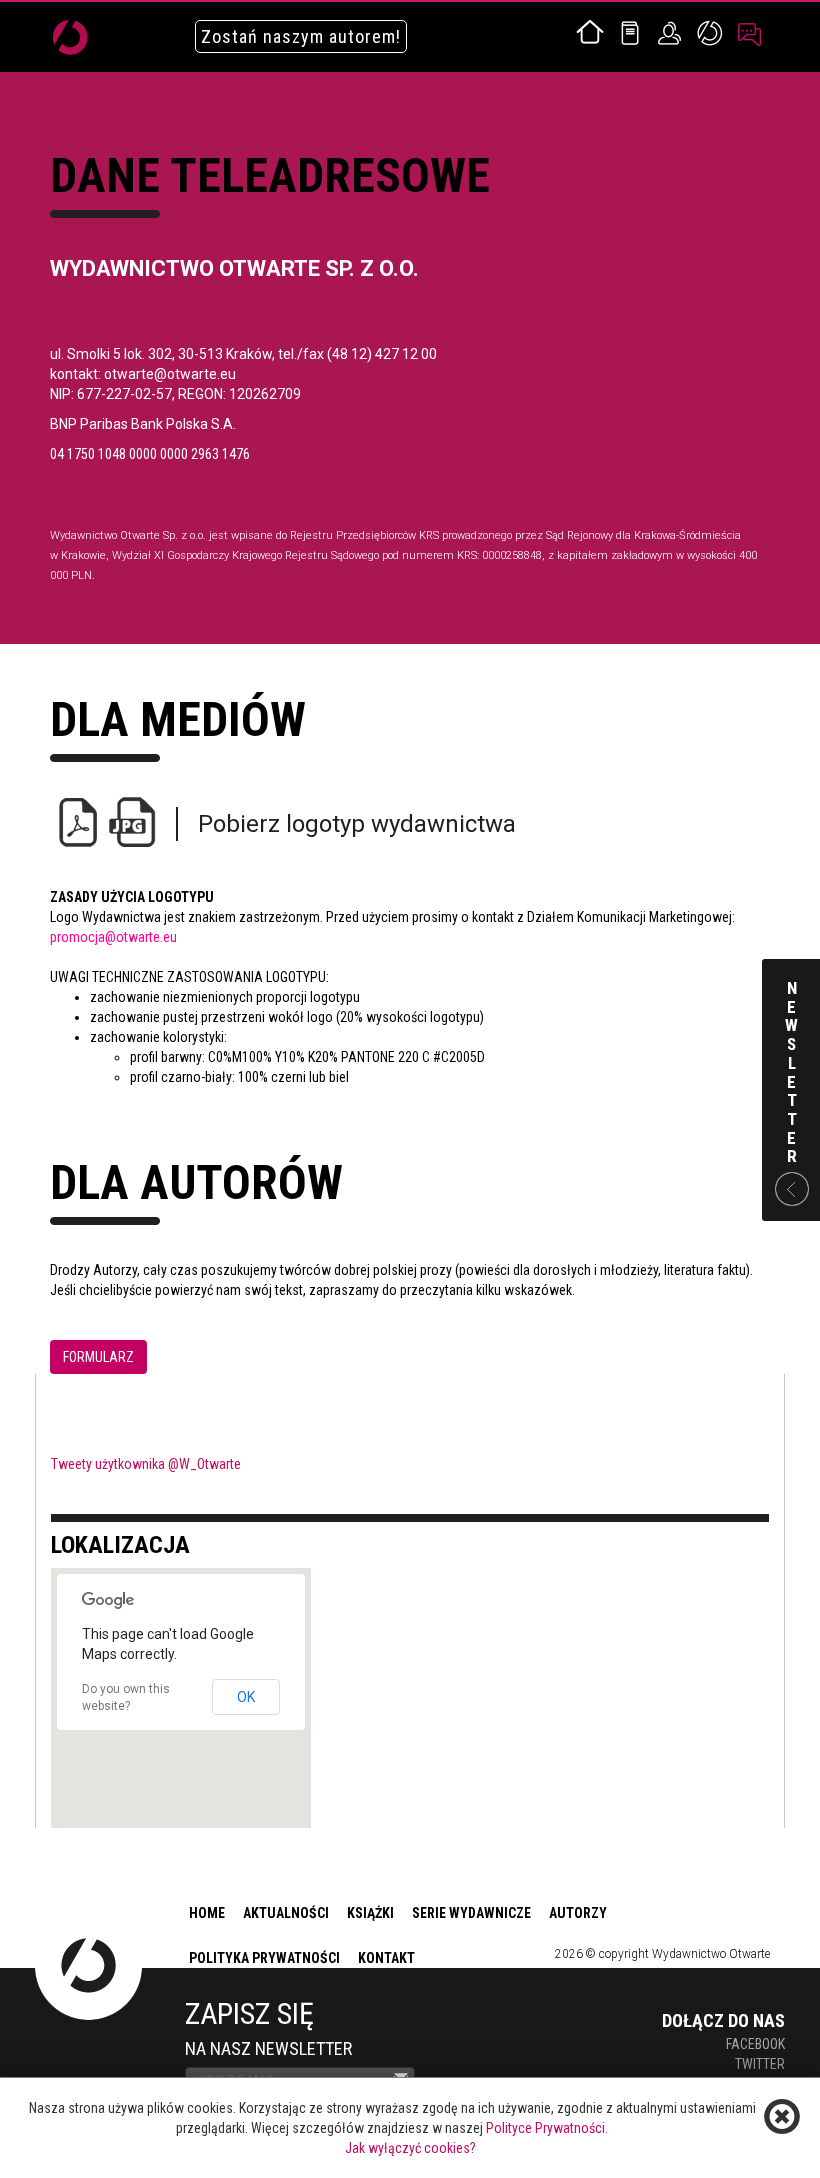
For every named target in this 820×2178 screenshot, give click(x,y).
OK (246, 1697)
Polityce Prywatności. (547, 2128)
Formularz (98, 1357)
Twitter (760, 2064)
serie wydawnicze (471, 1913)
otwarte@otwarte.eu (170, 374)
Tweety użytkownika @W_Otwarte (146, 1464)
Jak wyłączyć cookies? (410, 2148)
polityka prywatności (264, 1958)
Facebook (755, 2044)
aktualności (286, 1913)
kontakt (386, 1958)
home (207, 1913)
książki (370, 1913)
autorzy (578, 1913)
